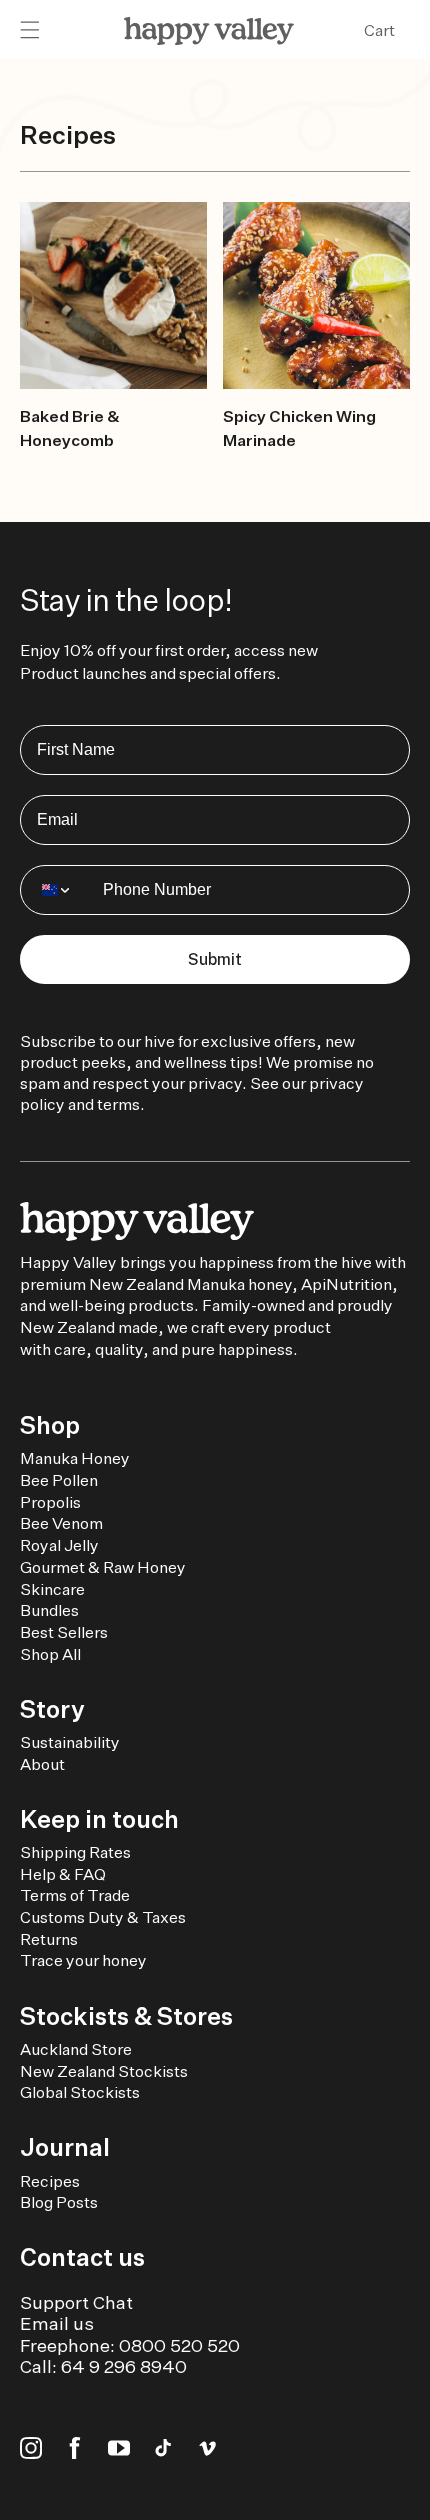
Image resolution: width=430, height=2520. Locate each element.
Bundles (49, 1610)
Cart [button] (379, 30)
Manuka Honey (75, 1458)
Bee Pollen (59, 1480)
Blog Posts (59, 2202)
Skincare (52, 1589)
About (42, 1764)
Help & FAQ (63, 1874)
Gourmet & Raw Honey (103, 1567)
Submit (215, 959)
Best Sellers (64, 1632)
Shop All (50, 1654)
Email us (57, 2323)
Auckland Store (76, 2049)
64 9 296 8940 (124, 2366)
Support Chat (76, 2302)
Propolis (50, 1502)
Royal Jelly (59, 1545)
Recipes (50, 2181)
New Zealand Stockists (104, 2071)
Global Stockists (80, 2092)
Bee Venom (61, 1523)
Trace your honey (83, 1960)
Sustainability (70, 1742)
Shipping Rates (75, 1852)
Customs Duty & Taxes (103, 1917)
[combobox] (57, 890)
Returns (49, 1939)
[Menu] (30, 31)
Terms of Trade (75, 1895)
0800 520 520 (179, 2345)
